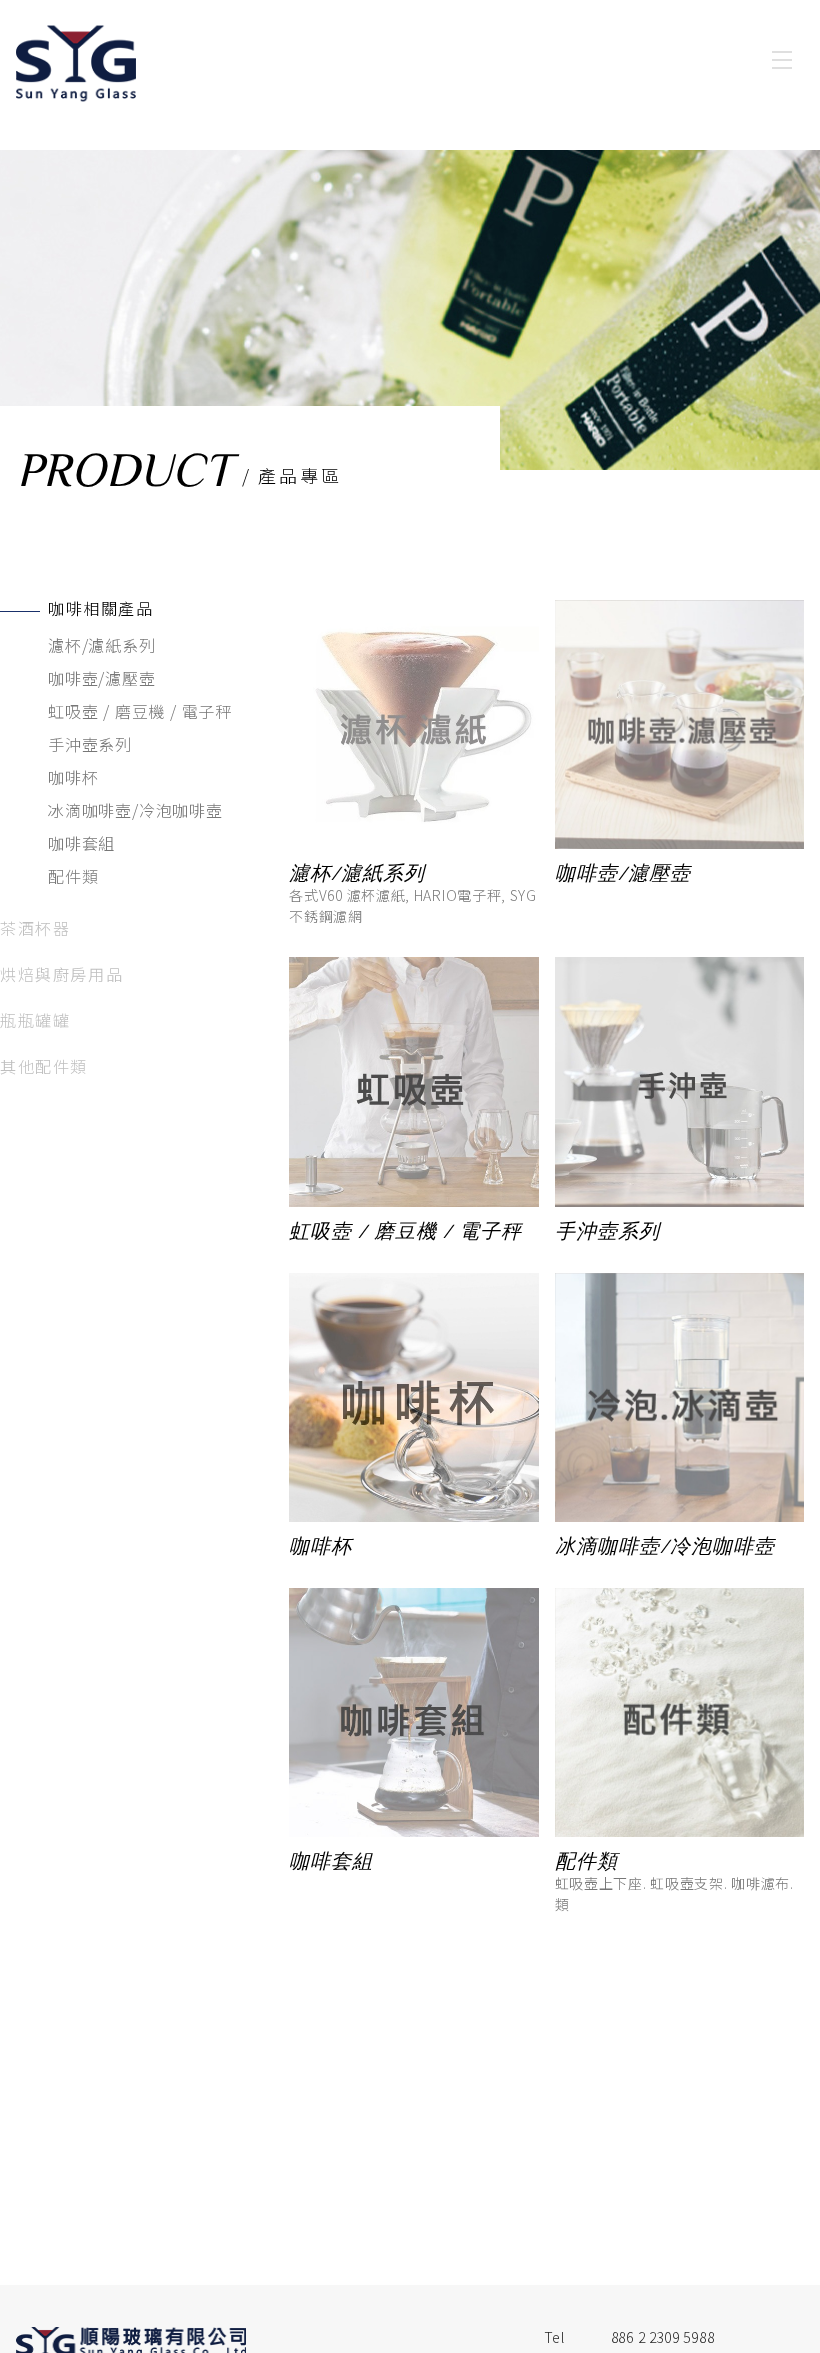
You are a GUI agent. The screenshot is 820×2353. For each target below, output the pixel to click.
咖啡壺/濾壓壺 (102, 678)
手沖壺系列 (90, 744)
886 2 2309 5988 (663, 2337)
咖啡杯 (73, 777)
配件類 (73, 876)
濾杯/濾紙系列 (102, 645)
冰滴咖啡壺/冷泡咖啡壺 (135, 810)
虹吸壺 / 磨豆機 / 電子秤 (140, 711)
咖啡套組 (81, 843)
